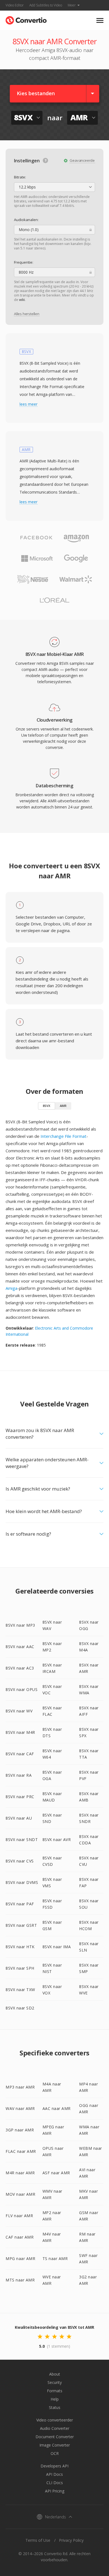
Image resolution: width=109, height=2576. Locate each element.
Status (55, 2407)
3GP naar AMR (20, 2130)
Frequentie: (24, 262)
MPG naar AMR (20, 2258)
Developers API (54, 2466)
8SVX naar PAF (20, 1904)
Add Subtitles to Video (46, 5)
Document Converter (55, 2437)
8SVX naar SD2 (20, 2008)
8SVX (47, 1106)
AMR (63, 1106)
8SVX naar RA (19, 1775)
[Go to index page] (26, 19)
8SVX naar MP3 (20, 1625)
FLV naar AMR (19, 2216)
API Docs (54, 2474)
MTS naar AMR (20, 2280)
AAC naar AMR (57, 2108)
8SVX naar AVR (57, 1840)
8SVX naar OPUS (22, 1689)
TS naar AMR (55, 2258)
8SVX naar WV (19, 1711)
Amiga (11, 1288)
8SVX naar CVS (20, 1861)
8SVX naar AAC (20, 1647)
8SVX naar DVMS (22, 1882)
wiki (22, 300)
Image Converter (55, 2445)
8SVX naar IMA (57, 1947)
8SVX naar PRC (20, 1797)
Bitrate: (20, 177)
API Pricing (55, 2491)
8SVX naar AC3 (20, 1668)
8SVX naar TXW (20, 1990)
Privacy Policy (71, 2540)
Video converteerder (55, 2420)
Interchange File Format (63, 1136)
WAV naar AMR (20, 2108)
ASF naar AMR (56, 2173)
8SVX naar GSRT (21, 1925)
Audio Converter (55, 2428)
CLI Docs (55, 2483)
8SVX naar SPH (20, 1968)
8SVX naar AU (19, 1818)
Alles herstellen (27, 314)
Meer (72, 5)
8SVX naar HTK (20, 1947)
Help (55, 2399)
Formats (55, 2391)
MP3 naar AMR (20, 2087)
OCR (55, 2453)
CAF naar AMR (20, 2237)
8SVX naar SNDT (22, 1840)
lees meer (29, 404)
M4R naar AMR (20, 2173)
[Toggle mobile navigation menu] (100, 20)
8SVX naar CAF (20, 1754)
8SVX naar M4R (20, 1732)
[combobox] (54, 187)
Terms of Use (38, 2540)
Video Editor (15, 5)
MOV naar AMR (20, 2194)
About (55, 2374)
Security (55, 2382)
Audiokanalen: (26, 220)
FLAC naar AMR (21, 2151)
